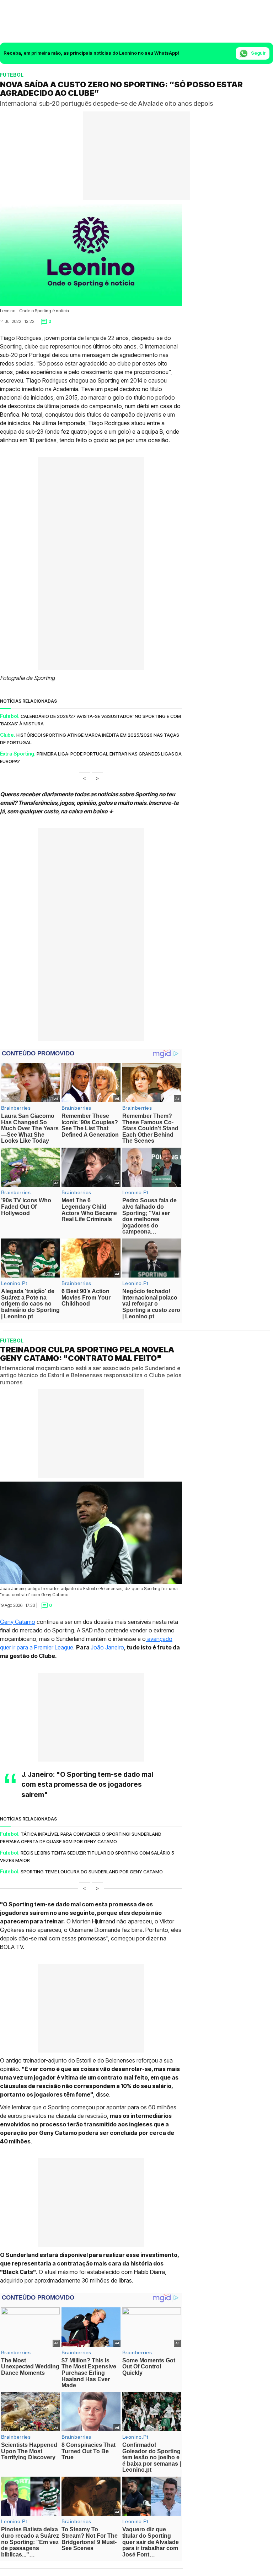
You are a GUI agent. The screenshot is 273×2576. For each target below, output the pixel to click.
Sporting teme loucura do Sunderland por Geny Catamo (92, 1872)
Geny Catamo (18, 1622)
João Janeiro (107, 1647)
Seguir (258, 53)
